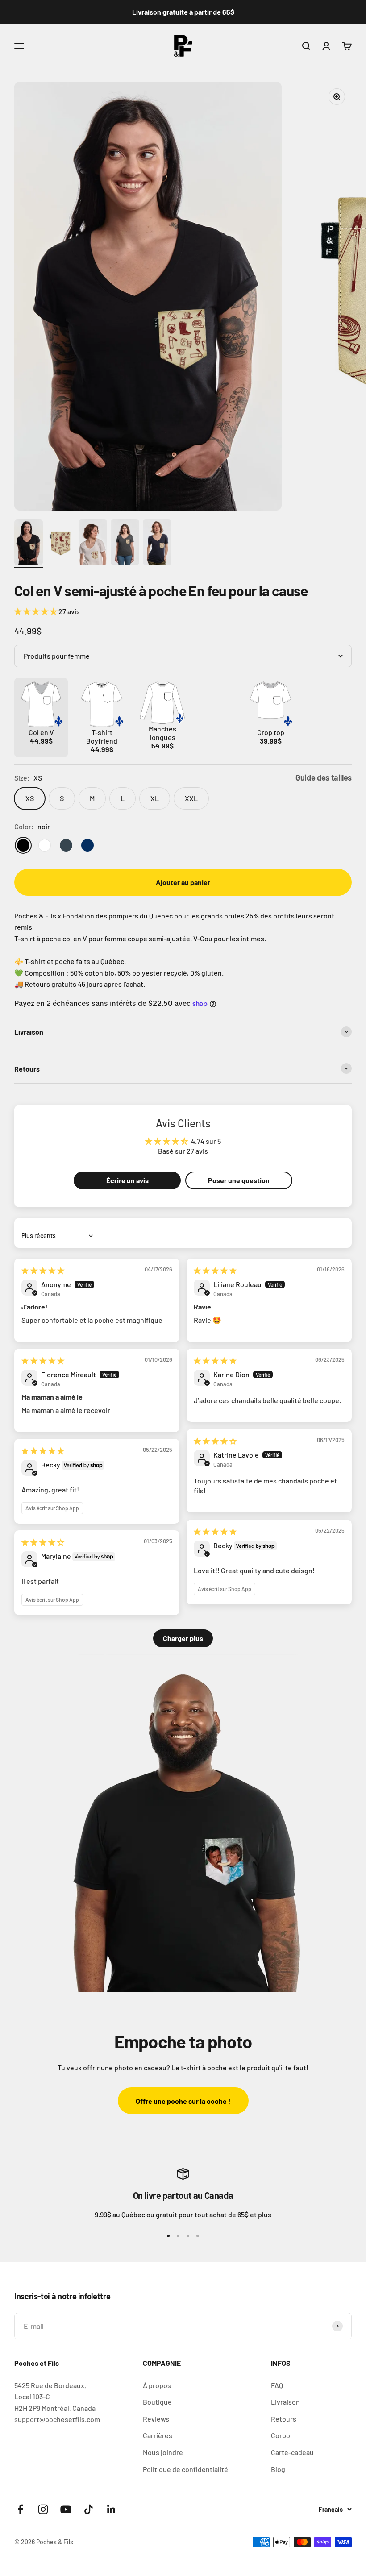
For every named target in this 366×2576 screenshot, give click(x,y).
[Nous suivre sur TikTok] (89, 2509)
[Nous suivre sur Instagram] (43, 2509)
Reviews (156, 2419)
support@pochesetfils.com (57, 2419)
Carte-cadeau (292, 2452)
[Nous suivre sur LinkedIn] (111, 2509)
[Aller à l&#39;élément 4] (125, 544)
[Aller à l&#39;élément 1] (29, 544)
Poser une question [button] (239, 1180)
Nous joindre (163, 2452)
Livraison (285, 2402)
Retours (284, 2419)
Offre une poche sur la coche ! (183, 2101)
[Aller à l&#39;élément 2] (61, 544)
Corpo (281, 2435)
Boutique (157, 2402)
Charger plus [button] (183, 1638)
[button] (36, 611)
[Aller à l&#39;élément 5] (157, 544)
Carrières (158, 2435)
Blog (278, 2469)
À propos (157, 2385)
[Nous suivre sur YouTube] (66, 2509)
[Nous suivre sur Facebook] (20, 2509)
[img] (43, 1270)
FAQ (277, 2385)
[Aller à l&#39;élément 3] (93, 544)
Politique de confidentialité (185, 2469)
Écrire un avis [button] (127, 1180)
